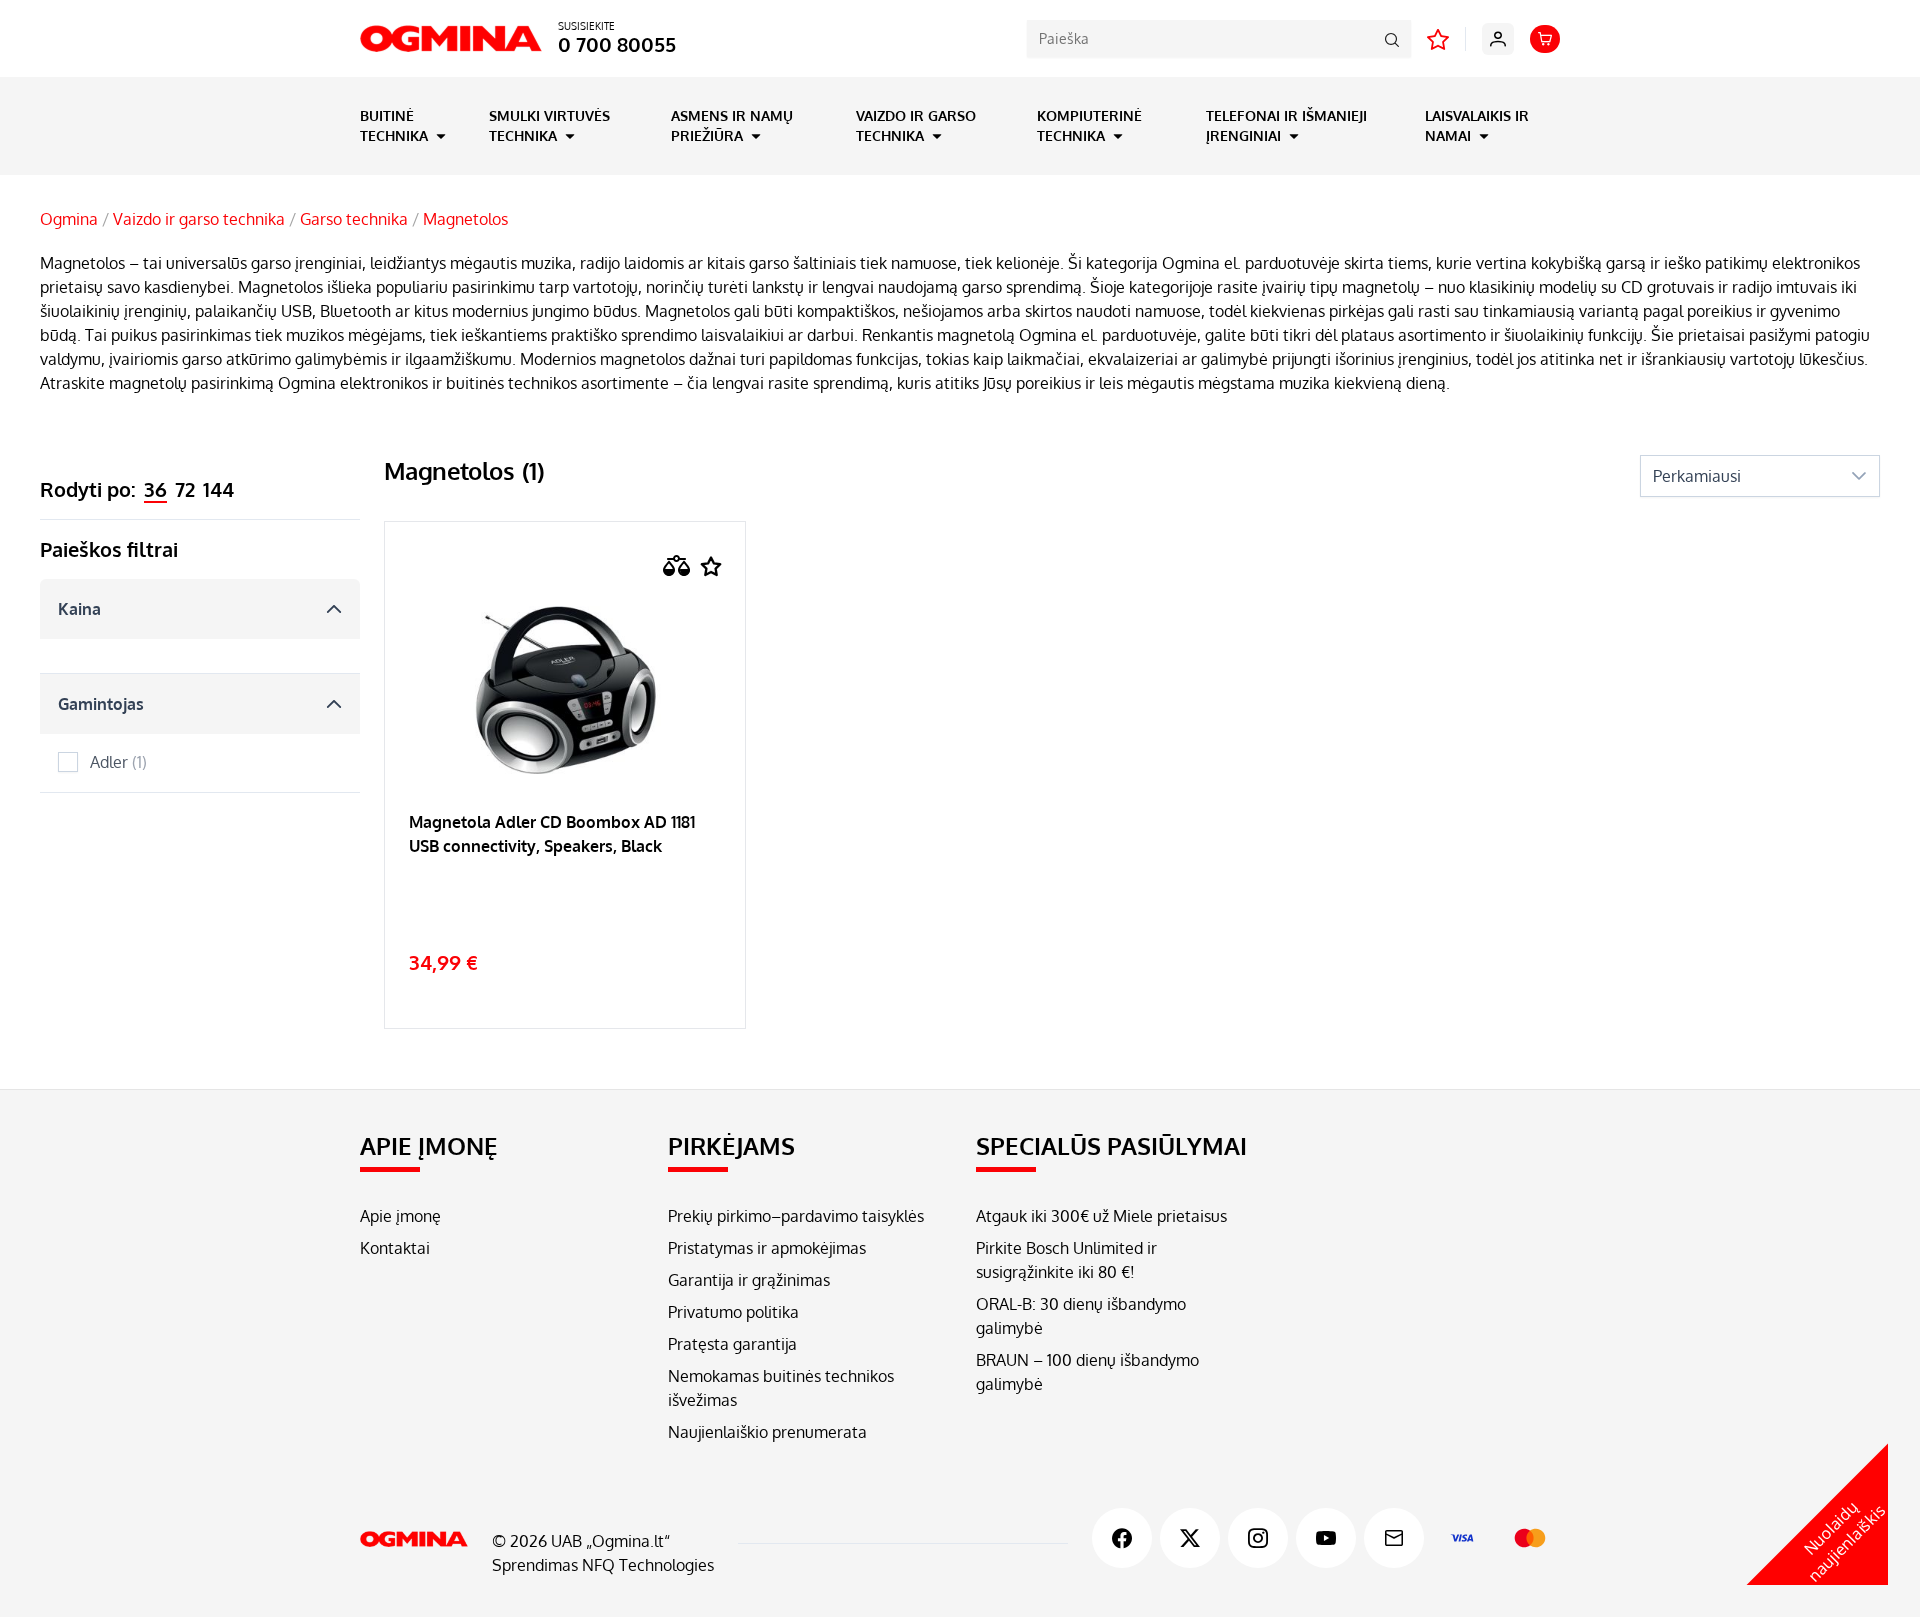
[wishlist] (1438, 39)
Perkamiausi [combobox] (1697, 476)
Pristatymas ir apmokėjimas (767, 1248)
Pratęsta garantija (732, 1344)
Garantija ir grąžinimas (749, 1280)
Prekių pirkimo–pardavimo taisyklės (796, 1216)
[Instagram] (1258, 1538)
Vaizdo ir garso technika (916, 125)
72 (185, 489)
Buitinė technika (396, 125)
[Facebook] (1122, 1538)
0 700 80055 (617, 44)
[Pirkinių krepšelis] (1545, 39)
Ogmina (69, 219)
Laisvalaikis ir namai (1477, 125)
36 (155, 489)
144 (218, 489)
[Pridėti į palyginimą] (677, 566)
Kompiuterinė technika (1089, 125)
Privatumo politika (733, 1312)
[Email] (1394, 1538)
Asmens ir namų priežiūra (732, 125)
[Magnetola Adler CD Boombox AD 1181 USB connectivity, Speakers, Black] (565, 895)
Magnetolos (465, 219)
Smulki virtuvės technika (549, 125)
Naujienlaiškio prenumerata (767, 1432)
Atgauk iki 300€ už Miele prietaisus (1101, 1216)
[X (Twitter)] (1190, 1538)
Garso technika (354, 219)
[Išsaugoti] (711, 566)
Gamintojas (101, 704)
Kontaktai (395, 1248)
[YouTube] (1326, 1538)
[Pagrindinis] (414, 1539)
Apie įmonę (400, 1216)
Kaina (79, 609)
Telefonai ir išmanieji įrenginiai (1286, 125)
